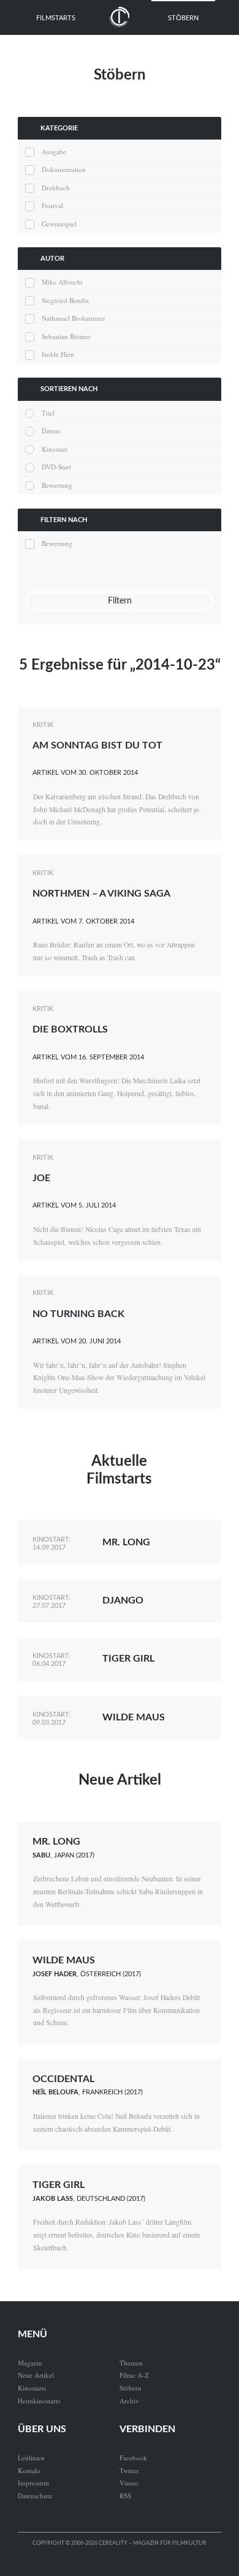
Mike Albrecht (62, 282)
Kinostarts (32, 2388)
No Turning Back (78, 1314)
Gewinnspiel (59, 224)
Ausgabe (54, 151)
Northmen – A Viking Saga (101, 894)
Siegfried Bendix (66, 300)
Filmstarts (56, 18)
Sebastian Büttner (66, 336)
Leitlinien (31, 2458)
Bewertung (57, 485)
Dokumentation (64, 169)
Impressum (33, 2483)
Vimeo (129, 2483)
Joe (41, 1178)
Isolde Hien (58, 354)
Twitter (129, 2470)
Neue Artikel (120, 1780)
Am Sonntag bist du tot (97, 745)
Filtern (120, 601)
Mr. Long (126, 1542)
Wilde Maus (134, 1717)
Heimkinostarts (39, 2401)
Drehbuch (56, 188)
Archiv (129, 2401)
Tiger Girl (128, 1659)
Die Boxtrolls (70, 1029)
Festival (52, 205)
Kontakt (29, 2470)
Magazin (30, 2363)
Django (123, 1600)
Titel (48, 413)
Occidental (63, 2079)
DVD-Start (56, 467)
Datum (51, 431)
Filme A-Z (134, 2375)
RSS (125, 2496)
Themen (131, 2363)
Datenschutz (35, 2496)
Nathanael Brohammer (74, 318)
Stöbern (183, 18)
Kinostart (55, 449)
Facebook (133, 2458)
